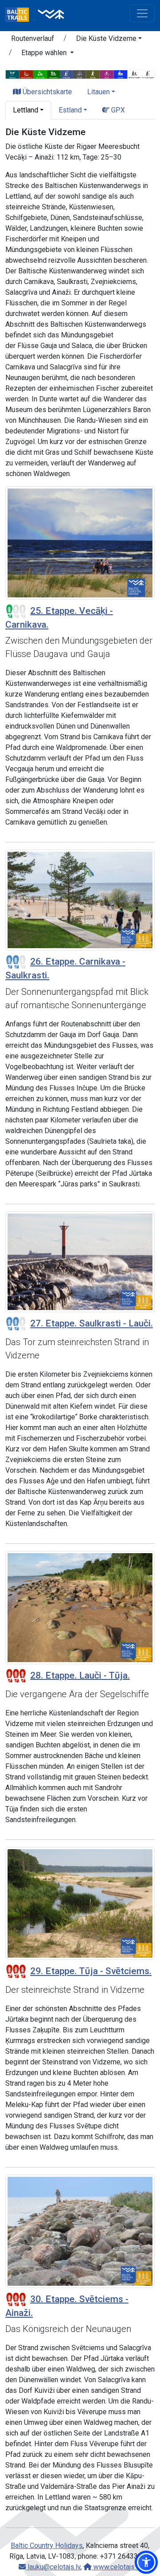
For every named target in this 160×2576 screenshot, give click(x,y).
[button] (109, 40)
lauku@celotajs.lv (53, 2567)
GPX (117, 110)
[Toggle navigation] (142, 13)
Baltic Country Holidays (47, 2546)
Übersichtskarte (46, 92)
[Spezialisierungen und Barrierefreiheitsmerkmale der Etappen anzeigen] (80, 74)
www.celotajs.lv (116, 2567)
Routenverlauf (33, 38)
